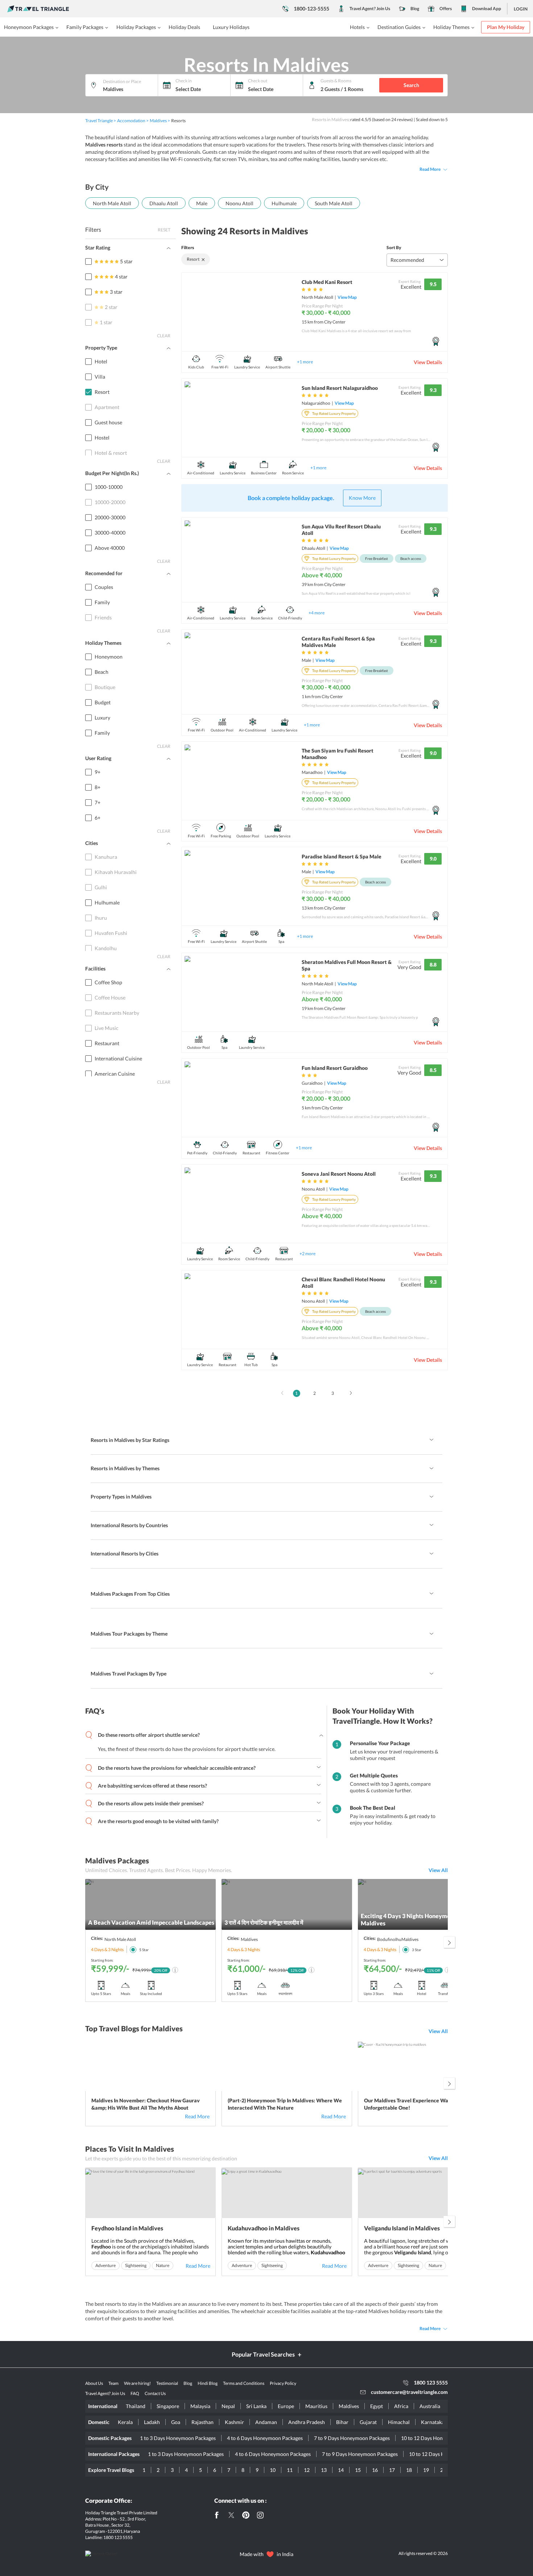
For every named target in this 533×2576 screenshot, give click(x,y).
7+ (98, 802)
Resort (102, 392)
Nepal (228, 2406)
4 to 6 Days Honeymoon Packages (265, 2438)
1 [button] (296, 1393)
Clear (164, 336)
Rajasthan (203, 2422)
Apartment (107, 407)
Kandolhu (106, 948)
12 (307, 2470)
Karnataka (433, 2422)
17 (392, 2470)
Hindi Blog (208, 2383)
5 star (126, 261)
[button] (280, 1391)
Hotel (101, 361)
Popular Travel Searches (263, 2354)
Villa (100, 377)
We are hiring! (137, 2383)
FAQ (135, 2393)
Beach (102, 672)
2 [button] (315, 1393)
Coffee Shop (108, 982)
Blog (415, 9)
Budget (103, 702)
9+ (98, 772)
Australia (430, 2406)
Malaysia (200, 2406)
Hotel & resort (111, 453)
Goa (176, 2422)
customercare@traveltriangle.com (409, 2392)
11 (290, 2470)
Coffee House (110, 998)
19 (426, 2470)
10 (273, 2470)
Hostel (102, 438)
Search (411, 85)
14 (341, 2470)
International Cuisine (118, 1058)
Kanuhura (106, 857)
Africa (401, 2406)
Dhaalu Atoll (164, 203)
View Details (428, 362)
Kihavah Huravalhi (116, 872)
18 (409, 2470)
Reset (164, 230)
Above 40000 (110, 548)
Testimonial (167, 2383)
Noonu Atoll (239, 203)
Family (102, 602)
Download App (487, 9)
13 (324, 2470)
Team (113, 2383)
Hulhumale (284, 203)
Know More (362, 498)
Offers (446, 9)
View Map (347, 297)
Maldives (349, 2406)
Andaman (266, 2422)
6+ (98, 818)
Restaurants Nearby (117, 1013)
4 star (121, 277)
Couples (104, 587)
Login (521, 9)
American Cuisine (115, 1074)
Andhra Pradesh (307, 2422)
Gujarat (368, 2422)
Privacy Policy (283, 2383)
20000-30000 (110, 517)
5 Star (144, 1950)
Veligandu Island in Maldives (402, 2228)
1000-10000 (109, 487)
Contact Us (155, 2393)
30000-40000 (110, 533)
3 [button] (333, 1393)
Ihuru (101, 918)
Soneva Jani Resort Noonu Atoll (339, 1174)
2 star (111, 307)
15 (358, 2470)
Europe (286, 2406)
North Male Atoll (112, 203)
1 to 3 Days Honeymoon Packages (178, 2438)
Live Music (107, 1028)
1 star (106, 322)
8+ (98, 787)
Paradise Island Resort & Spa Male (342, 856)
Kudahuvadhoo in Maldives (264, 2228)
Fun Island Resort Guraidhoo (335, 1068)
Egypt (377, 2406)
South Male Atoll (334, 203)
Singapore (168, 2406)
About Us (94, 2383)
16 (375, 2470)
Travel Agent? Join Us (370, 9)
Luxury (102, 718)
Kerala (125, 2422)
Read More (430, 169)
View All (438, 1870)
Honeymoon (109, 657)
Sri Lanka (256, 2406)
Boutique (105, 687)
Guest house (108, 422)
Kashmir (234, 2422)
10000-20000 (110, 502)
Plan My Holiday (506, 27)
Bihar (342, 2422)
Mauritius (316, 2406)
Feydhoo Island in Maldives (127, 2228)
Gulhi (101, 887)
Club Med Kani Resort (327, 282)
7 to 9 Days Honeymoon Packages (352, 2438)
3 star (116, 292)
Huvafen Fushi (111, 933)
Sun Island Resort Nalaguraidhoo (340, 388)
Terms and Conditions (244, 2383)
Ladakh (152, 2422)
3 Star (417, 1950)
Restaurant (107, 1043)
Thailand (136, 2406)
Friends (103, 617)
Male (202, 203)
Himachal (399, 2422)
